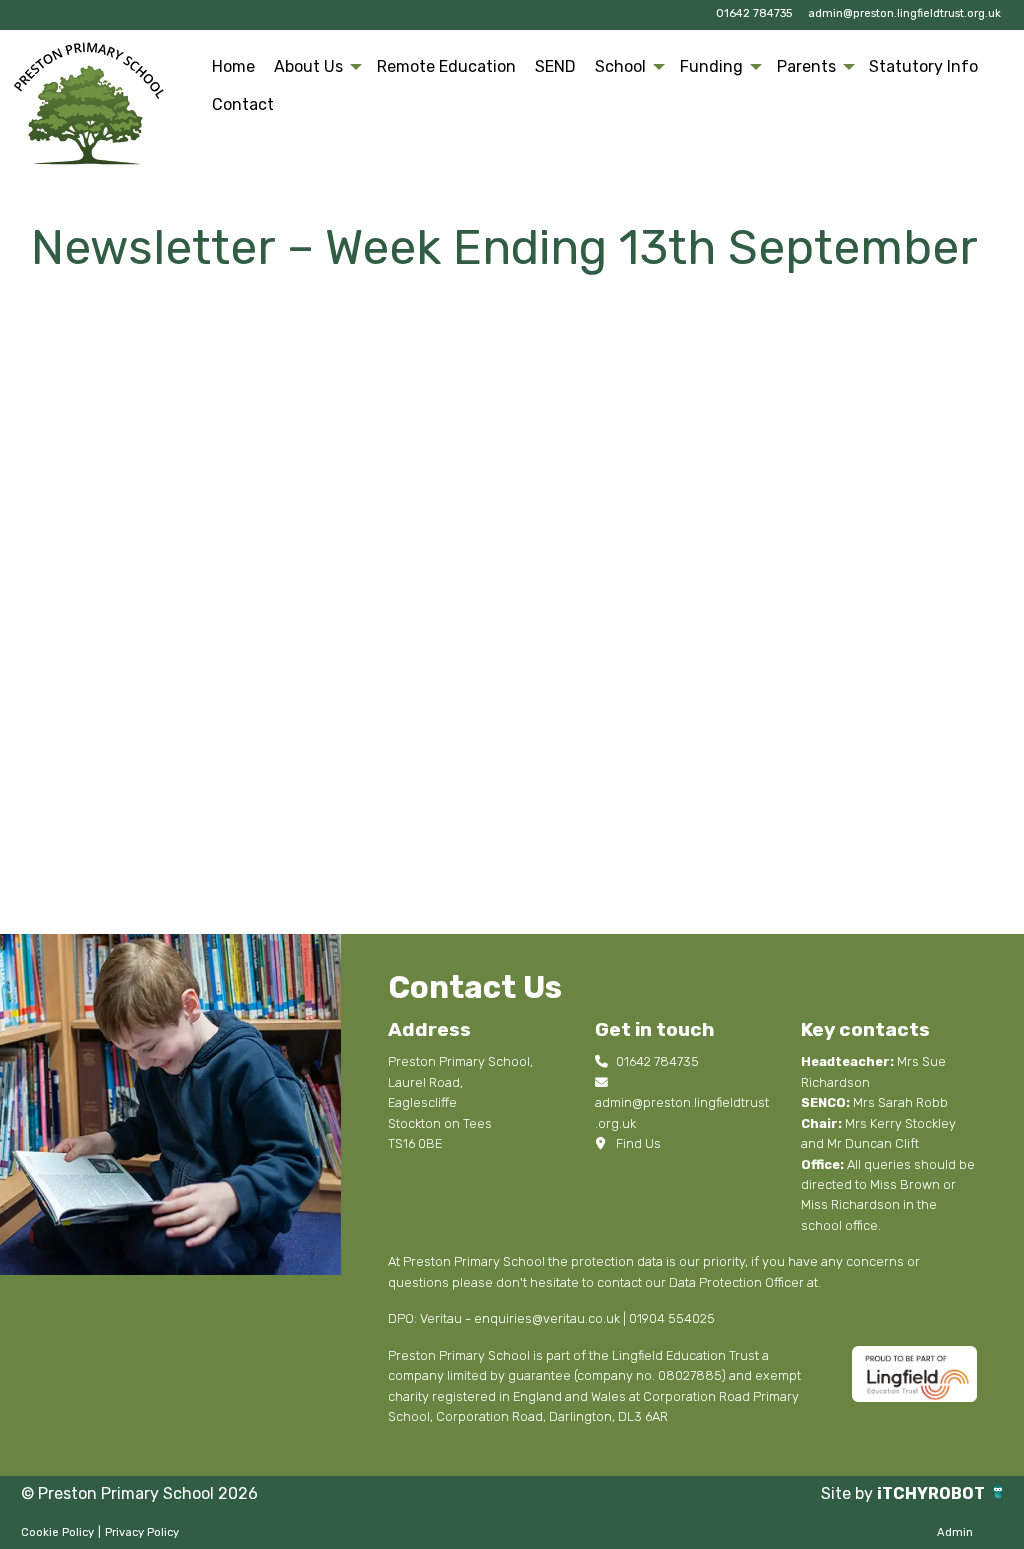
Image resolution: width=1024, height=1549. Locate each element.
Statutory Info (923, 66)
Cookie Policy (57, 1532)
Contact (243, 104)
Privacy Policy (142, 1532)
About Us (308, 66)
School (620, 66)
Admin (955, 1532)
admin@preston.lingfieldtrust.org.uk (904, 13)
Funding (711, 66)
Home (233, 66)
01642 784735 (754, 13)
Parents (806, 66)
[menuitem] (234, 67)
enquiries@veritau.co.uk (547, 1318)
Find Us (637, 1143)
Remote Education (446, 66)
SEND (555, 66)
